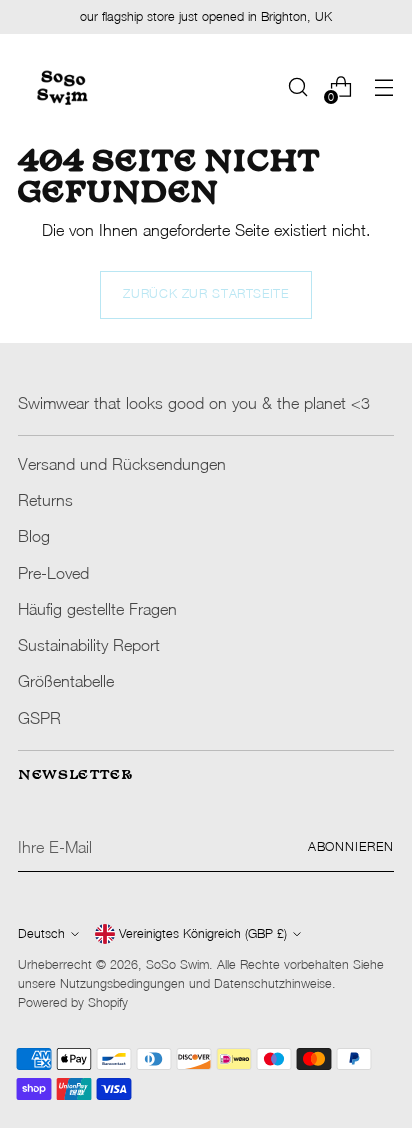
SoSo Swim (177, 964)
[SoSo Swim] (63, 87)
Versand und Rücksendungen (122, 463)
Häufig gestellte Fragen (97, 608)
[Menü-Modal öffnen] (383, 87)
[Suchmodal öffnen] (297, 87)
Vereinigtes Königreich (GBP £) (203, 933)
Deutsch (41, 933)
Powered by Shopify (73, 1002)
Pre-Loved (53, 572)
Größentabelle (66, 680)
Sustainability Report (89, 644)
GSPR (39, 717)
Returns (45, 499)
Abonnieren (351, 846)
